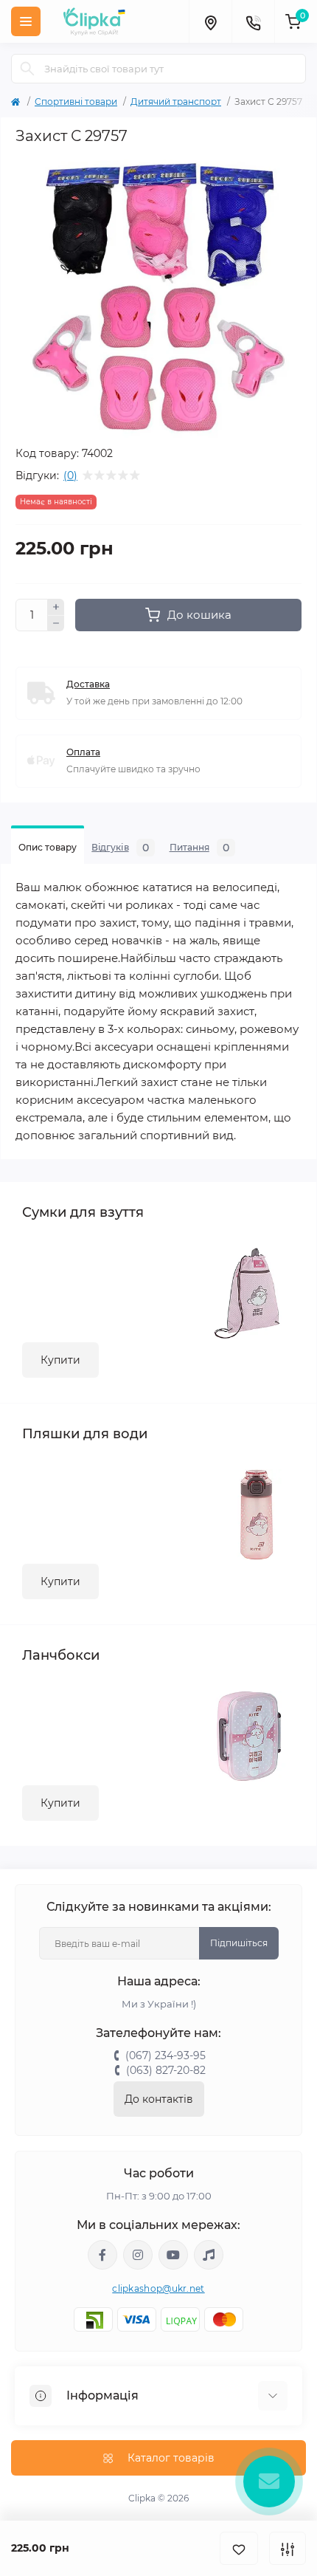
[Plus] (56, 607)
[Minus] (56, 624)
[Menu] (26, 21)
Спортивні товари (76, 102)
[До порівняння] (288, 2548)
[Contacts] (253, 21)
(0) (70, 475)
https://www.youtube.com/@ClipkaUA (173, 2255)
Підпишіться (239, 1943)
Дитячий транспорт (176, 102)
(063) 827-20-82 (166, 2070)
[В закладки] (239, 2548)
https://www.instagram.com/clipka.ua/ (138, 2255)
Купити (60, 1360)
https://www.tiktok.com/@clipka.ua (209, 2255)
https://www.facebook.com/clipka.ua (102, 2255)
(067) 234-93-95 (166, 2055)
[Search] (27, 69)
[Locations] (210, 21)
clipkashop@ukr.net (158, 2288)
